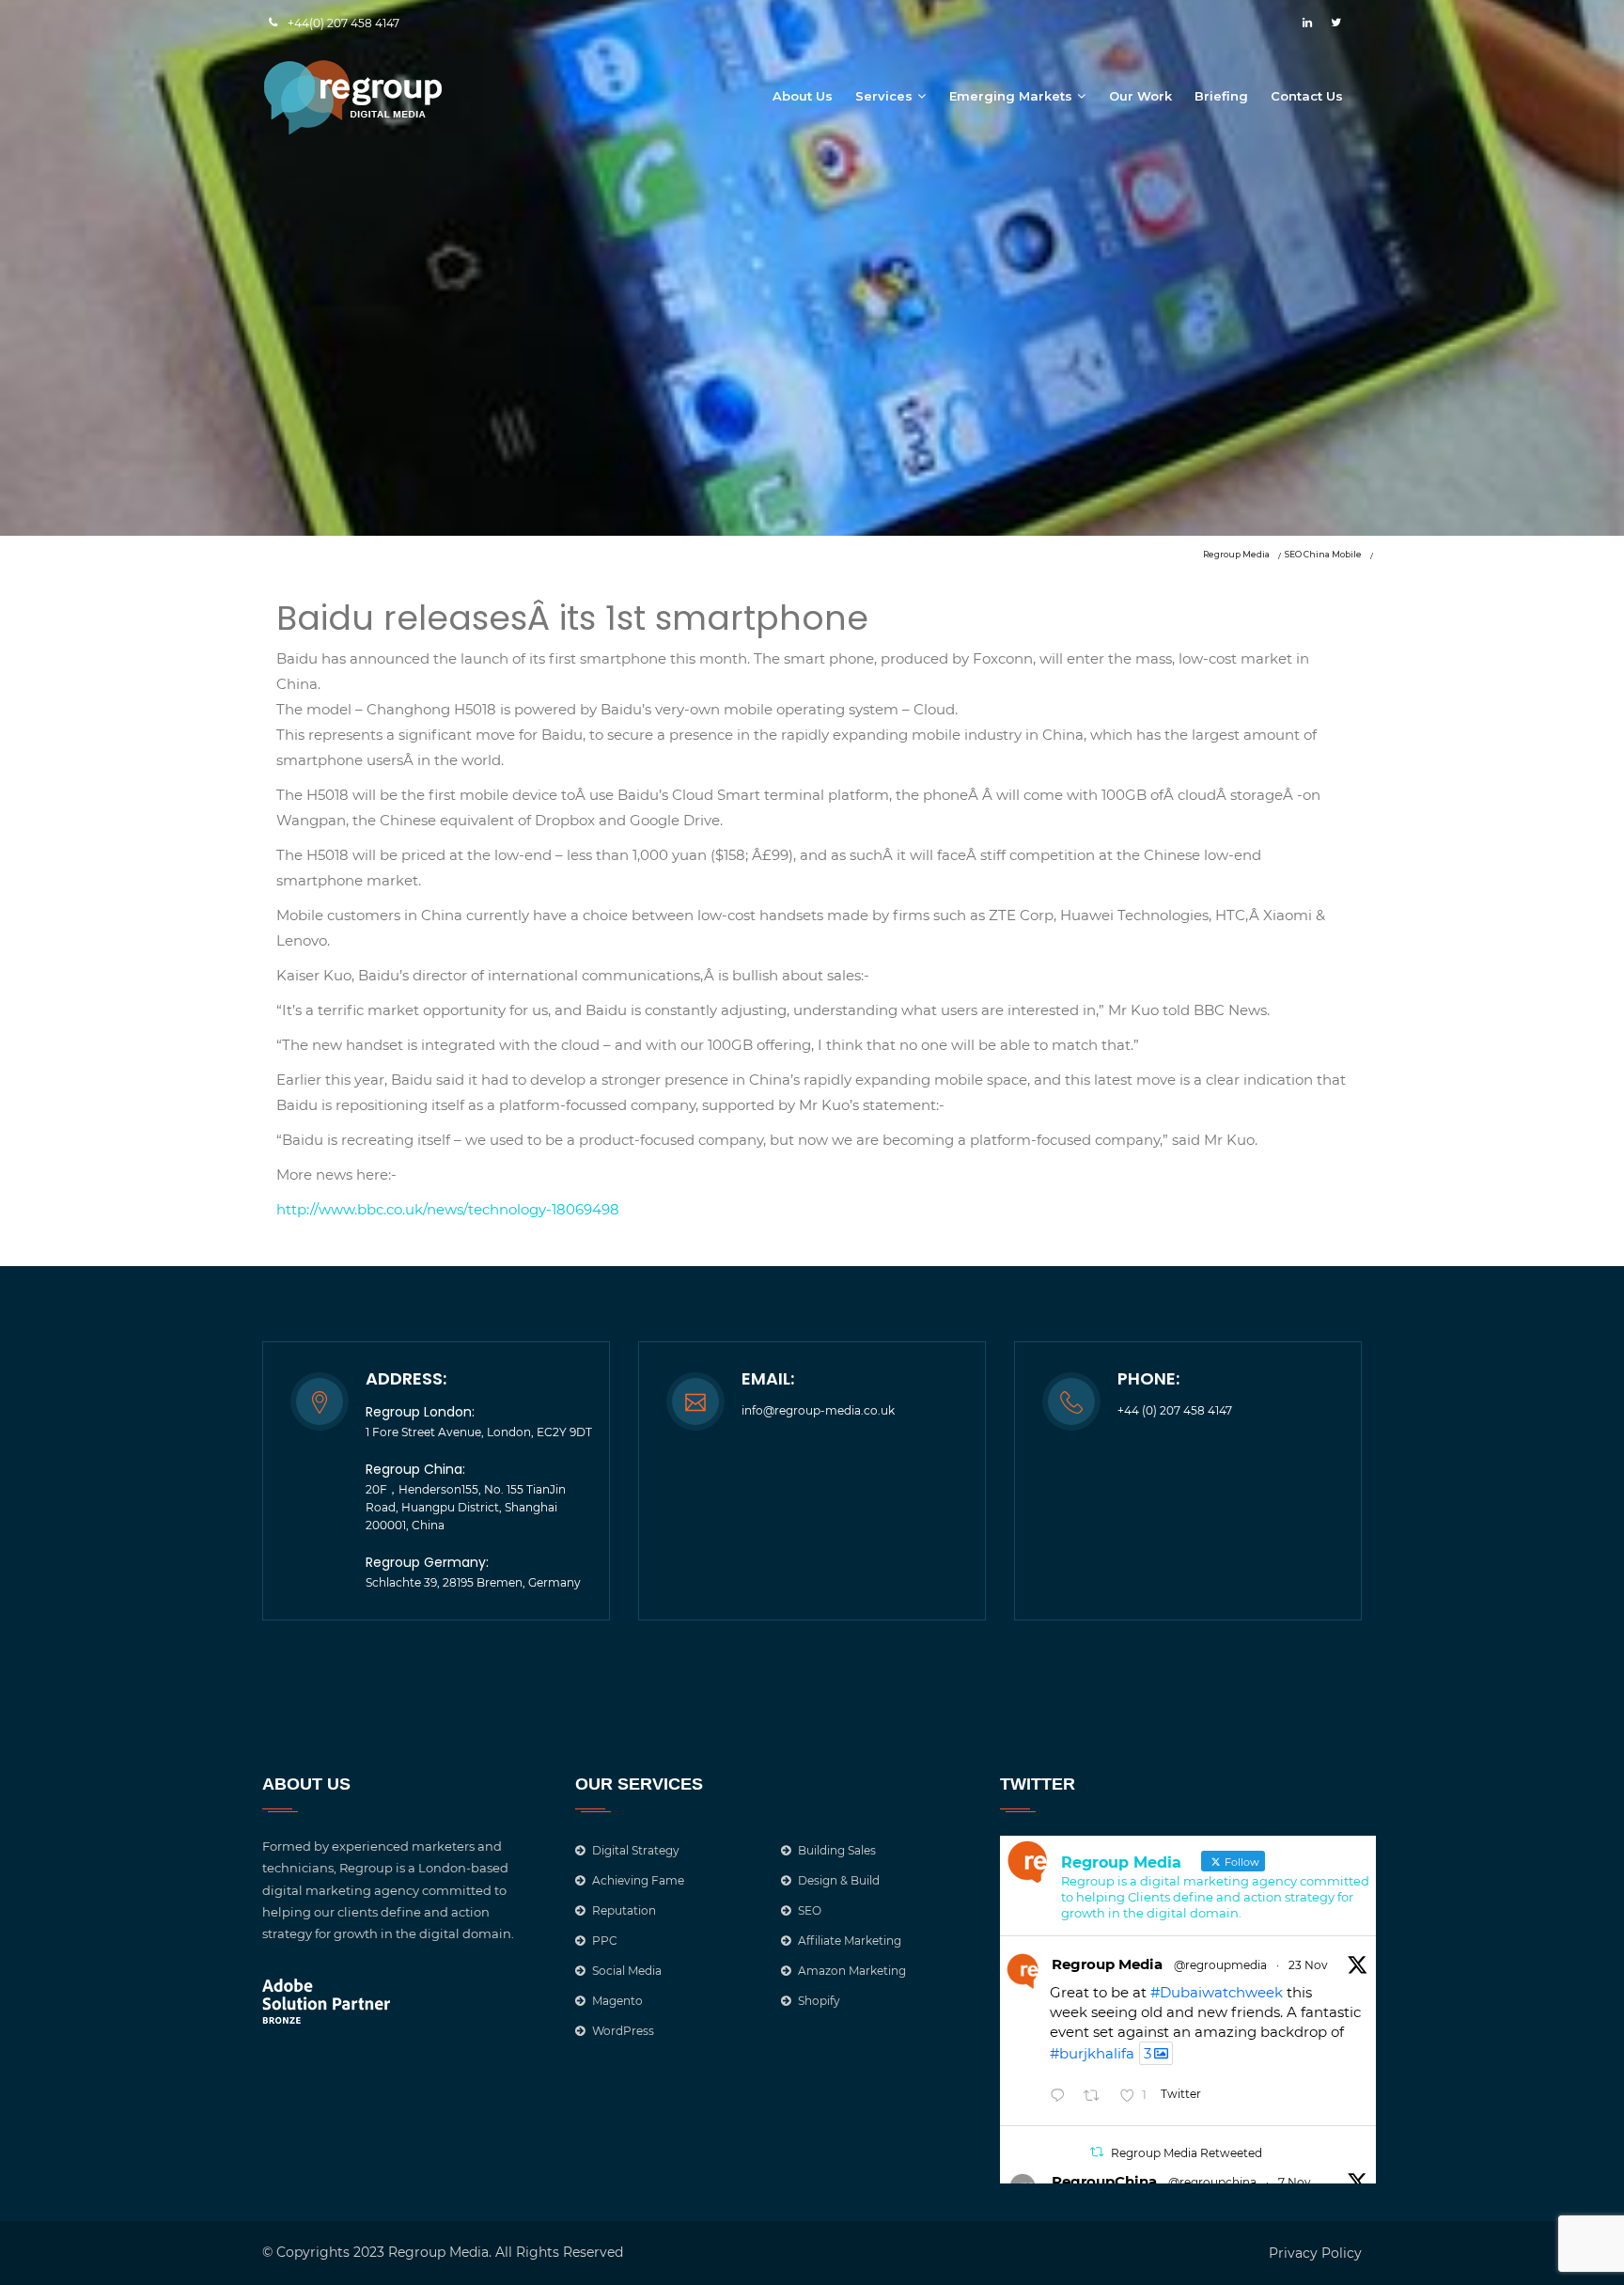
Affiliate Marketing (850, 1941)
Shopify (819, 2001)
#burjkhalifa (1092, 2053)
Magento (617, 2001)
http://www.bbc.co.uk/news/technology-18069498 (448, 1209)
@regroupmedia (1220, 1965)
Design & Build (839, 1880)
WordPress (623, 2031)
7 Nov (1295, 2182)
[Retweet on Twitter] (1097, 2152)
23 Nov (1308, 1965)
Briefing (1221, 96)
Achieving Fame (638, 1880)
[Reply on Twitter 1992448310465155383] (1062, 2097)
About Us (803, 96)
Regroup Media (1107, 1964)
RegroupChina (1104, 2181)
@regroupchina (1212, 2182)
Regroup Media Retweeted (1187, 2153)
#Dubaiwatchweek (1217, 1992)
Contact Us (1307, 96)
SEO (810, 1910)
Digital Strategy (636, 1850)
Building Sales (837, 1850)
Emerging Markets (1011, 96)
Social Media (627, 1971)
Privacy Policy (1315, 2253)
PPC (605, 1941)
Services (884, 96)
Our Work (1140, 96)
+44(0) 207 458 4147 (344, 23)
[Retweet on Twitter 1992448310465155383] (1097, 2097)
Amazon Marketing (852, 1971)
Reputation (624, 1910)
